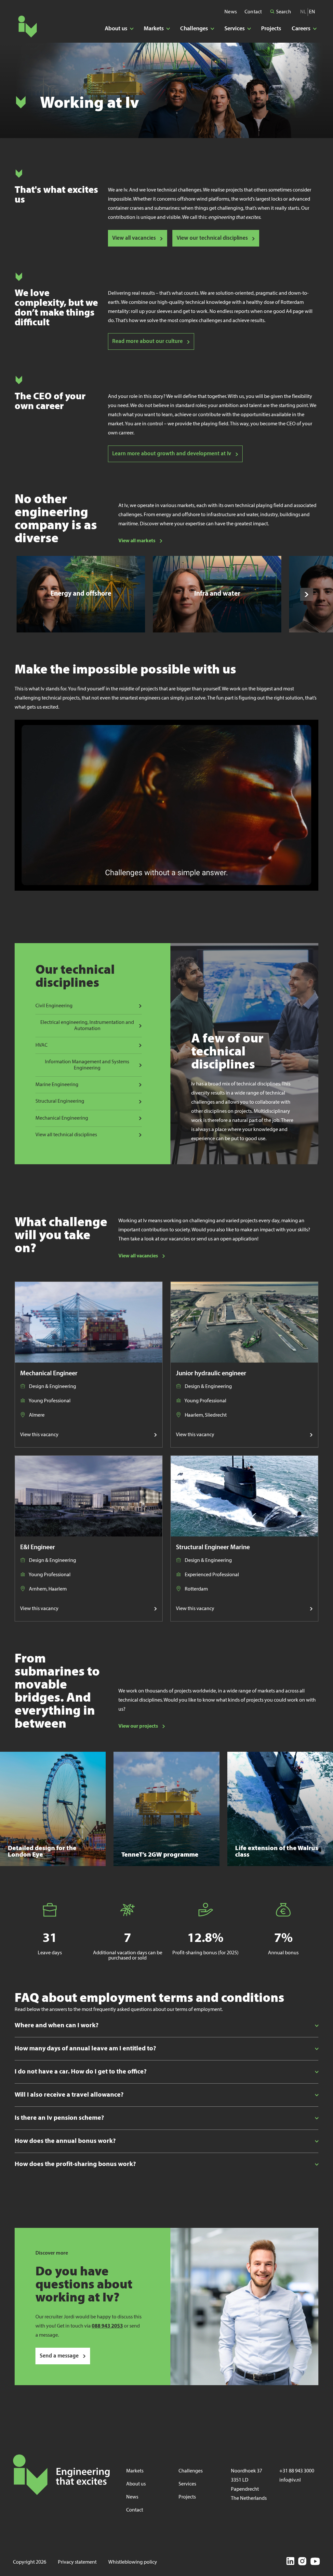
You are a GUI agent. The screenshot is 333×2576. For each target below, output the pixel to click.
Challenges (191, 2471)
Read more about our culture (147, 341)
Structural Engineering (60, 1101)
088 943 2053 (107, 2326)
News (231, 12)
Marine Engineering (57, 1085)
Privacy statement (77, 2562)
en (312, 12)
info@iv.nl (290, 2480)
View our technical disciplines (212, 238)
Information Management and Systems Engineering (87, 1065)
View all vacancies (134, 238)
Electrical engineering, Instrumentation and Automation (87, 1026)
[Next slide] (307, 594)
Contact (253, 12)
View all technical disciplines (66, 1135)
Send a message (59, 2356)
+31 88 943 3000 (297, 2471)
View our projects (138, 1726)
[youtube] (315, 2562)
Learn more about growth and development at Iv (172, 454)
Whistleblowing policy (133, 2562)
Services (187, 2484)
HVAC (41, 1045)
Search (283, 12)
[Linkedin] (290, 2562)
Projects (271, 29)
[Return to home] (27, 27)
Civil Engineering (54, 1006)
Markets (135, 2471)
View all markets (137, 541)
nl (303, 12)
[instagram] (302, 2562)
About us (136, 2484)
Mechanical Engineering (62, 1118)
